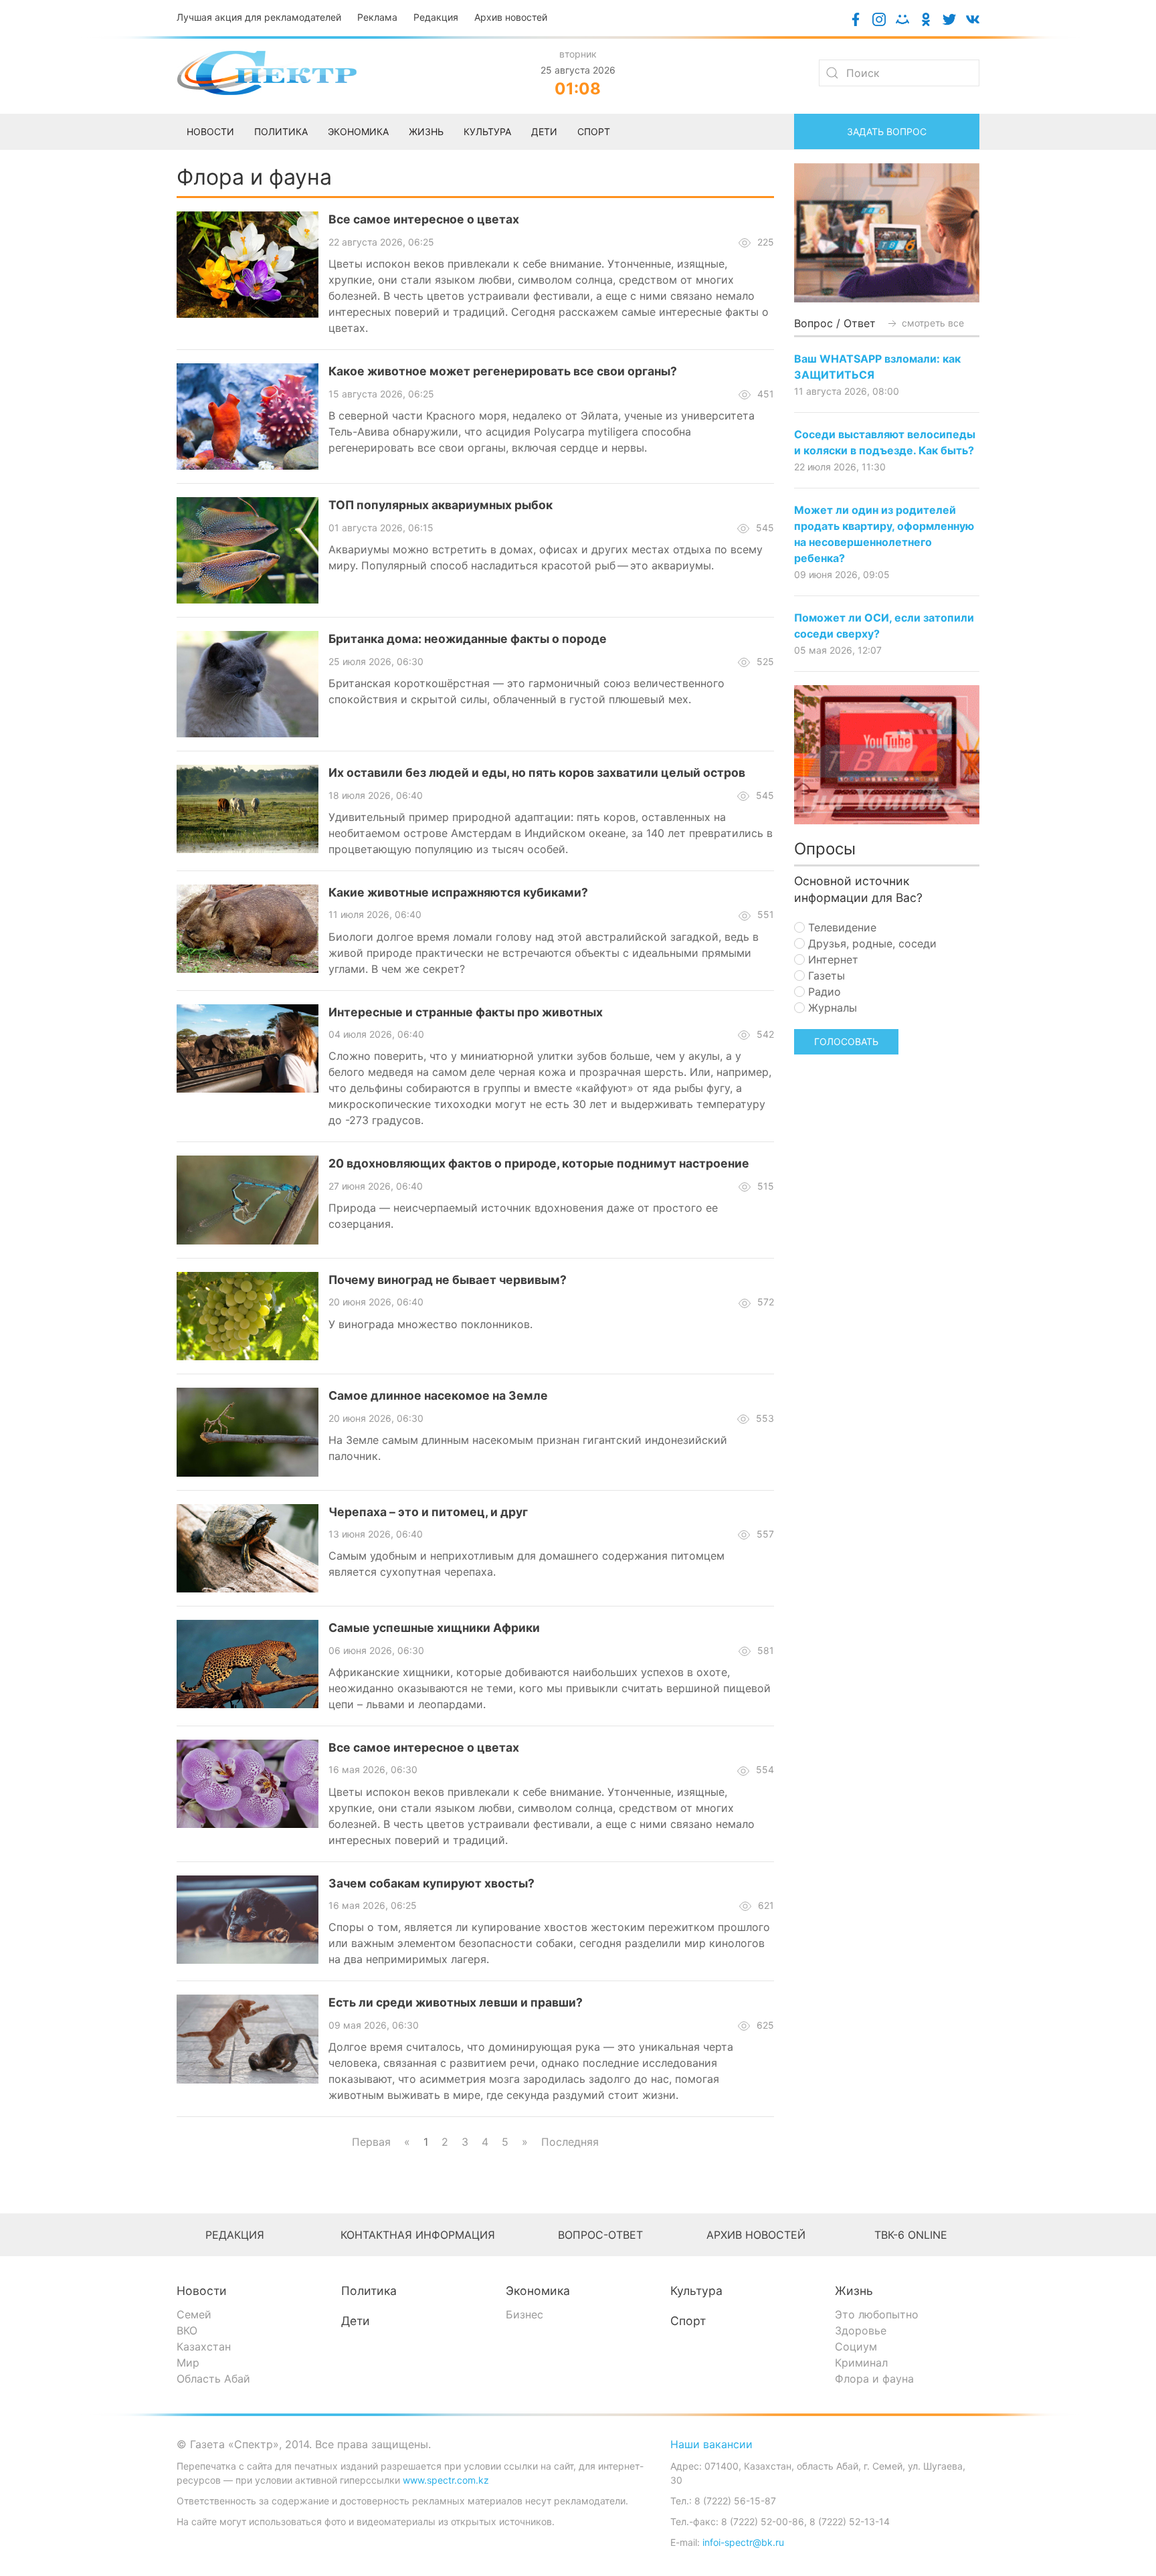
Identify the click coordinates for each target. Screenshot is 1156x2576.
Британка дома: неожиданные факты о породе (468, 639)
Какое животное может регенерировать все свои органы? (503, 371)
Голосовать (846, 1041)
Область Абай (213, 2379)
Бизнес (524, 2314)
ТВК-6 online (911, 2235)
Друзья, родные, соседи (871, 943)
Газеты (825, 976)
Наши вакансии (711, 2444)
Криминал (861, 2363)
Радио (823, 992)
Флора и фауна (874, 2379)
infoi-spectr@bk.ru (743, 2542)
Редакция (436, 17)
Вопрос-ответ (600, 2235)
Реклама (377, 17)
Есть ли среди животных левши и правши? (456, 2002)
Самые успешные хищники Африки (434, 1628)
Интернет (832, 959)
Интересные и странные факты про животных (466, 1012)
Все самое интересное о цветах (424, 219)
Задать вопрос (887, 131)
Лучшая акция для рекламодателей (259, 17)
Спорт (688, 2321)
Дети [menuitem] (544, 131)
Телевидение (841, 927)
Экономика (538, 2291)
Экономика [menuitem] (358, 131)
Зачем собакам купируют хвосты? (431, 1883)
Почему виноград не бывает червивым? (448, 1280)
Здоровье (861, 2330)
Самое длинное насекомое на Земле (438, 1395)
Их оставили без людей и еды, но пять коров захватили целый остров (537, 772)
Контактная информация (418, 2235)
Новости (202, 2291)
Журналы (831, 1008)
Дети (356, 2321)
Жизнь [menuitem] (426, 131)
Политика (369, 2291)
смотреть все (932, 323)
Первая (371, 2142)
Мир (188, 2363)
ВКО (187, 2330)
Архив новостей (511, 17)
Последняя (570, 2142)
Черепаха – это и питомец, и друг (428, 1512)
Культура (696, 2291)
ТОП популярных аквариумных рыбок (441, 505)
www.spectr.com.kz (446, 2480)
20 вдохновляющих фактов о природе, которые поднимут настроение (539, 1163)
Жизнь (854, 2291)
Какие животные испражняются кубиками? (458, 892)
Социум (856, 2347)
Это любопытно (877, 2314)
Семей (194, 2314)
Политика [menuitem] (281, 131)
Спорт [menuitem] (594, 131)
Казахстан (204, 2347)
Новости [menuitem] (210, 131)
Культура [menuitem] (487, 131)
